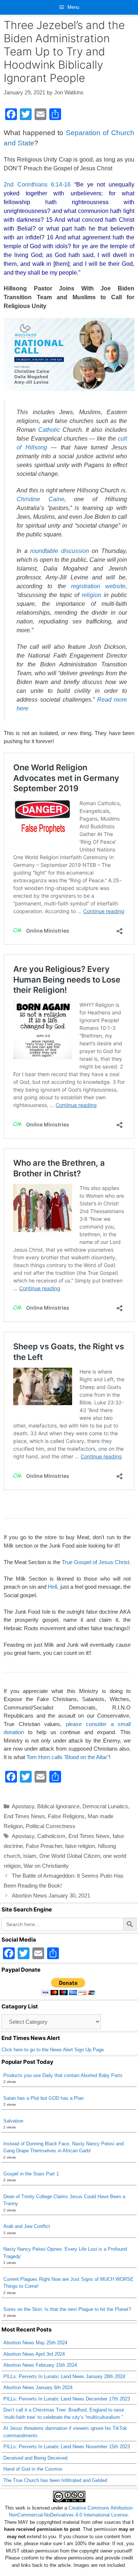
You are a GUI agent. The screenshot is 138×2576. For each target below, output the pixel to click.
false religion (80, 1846)
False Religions (66, 1816)
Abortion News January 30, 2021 (51, 1895)
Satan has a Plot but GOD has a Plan (43, 2098)
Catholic (49, 430)
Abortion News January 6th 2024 (38, 2387)
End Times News (24, 1816)
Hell (52, 1587)
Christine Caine (40, 499)
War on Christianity (46, 1866)
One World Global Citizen (70, 1856)
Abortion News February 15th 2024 (40, 2365)
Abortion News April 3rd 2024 (34, 2354)
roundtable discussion (60, 551)
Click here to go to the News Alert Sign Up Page (53, 2050)
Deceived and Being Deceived (35, 2458)
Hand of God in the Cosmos (33, 2469)
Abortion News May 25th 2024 (35, 2343)
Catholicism (51, 1836)
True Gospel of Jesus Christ (95, 1562)
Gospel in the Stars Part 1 (31, 2174)
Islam (30, 1856)
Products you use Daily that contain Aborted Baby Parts (63, 2075)
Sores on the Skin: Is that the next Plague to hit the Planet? (67, 2309)
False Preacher (44, 1846)
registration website (98, 586)
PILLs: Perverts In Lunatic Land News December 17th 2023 (67, 2399)
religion (91, 595)
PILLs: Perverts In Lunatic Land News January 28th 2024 (64, 2376)
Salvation (13, 2121)
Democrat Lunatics (105, 1806)
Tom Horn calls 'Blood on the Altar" (68, 1757)
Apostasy (23, 1806)
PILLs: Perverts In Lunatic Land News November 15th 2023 (67, 2447)
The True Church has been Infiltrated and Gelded (55, 2480)
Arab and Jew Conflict (27, 2226)
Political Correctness (51, 1826)
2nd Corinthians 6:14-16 (37, 184)
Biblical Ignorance (58, 1806)
